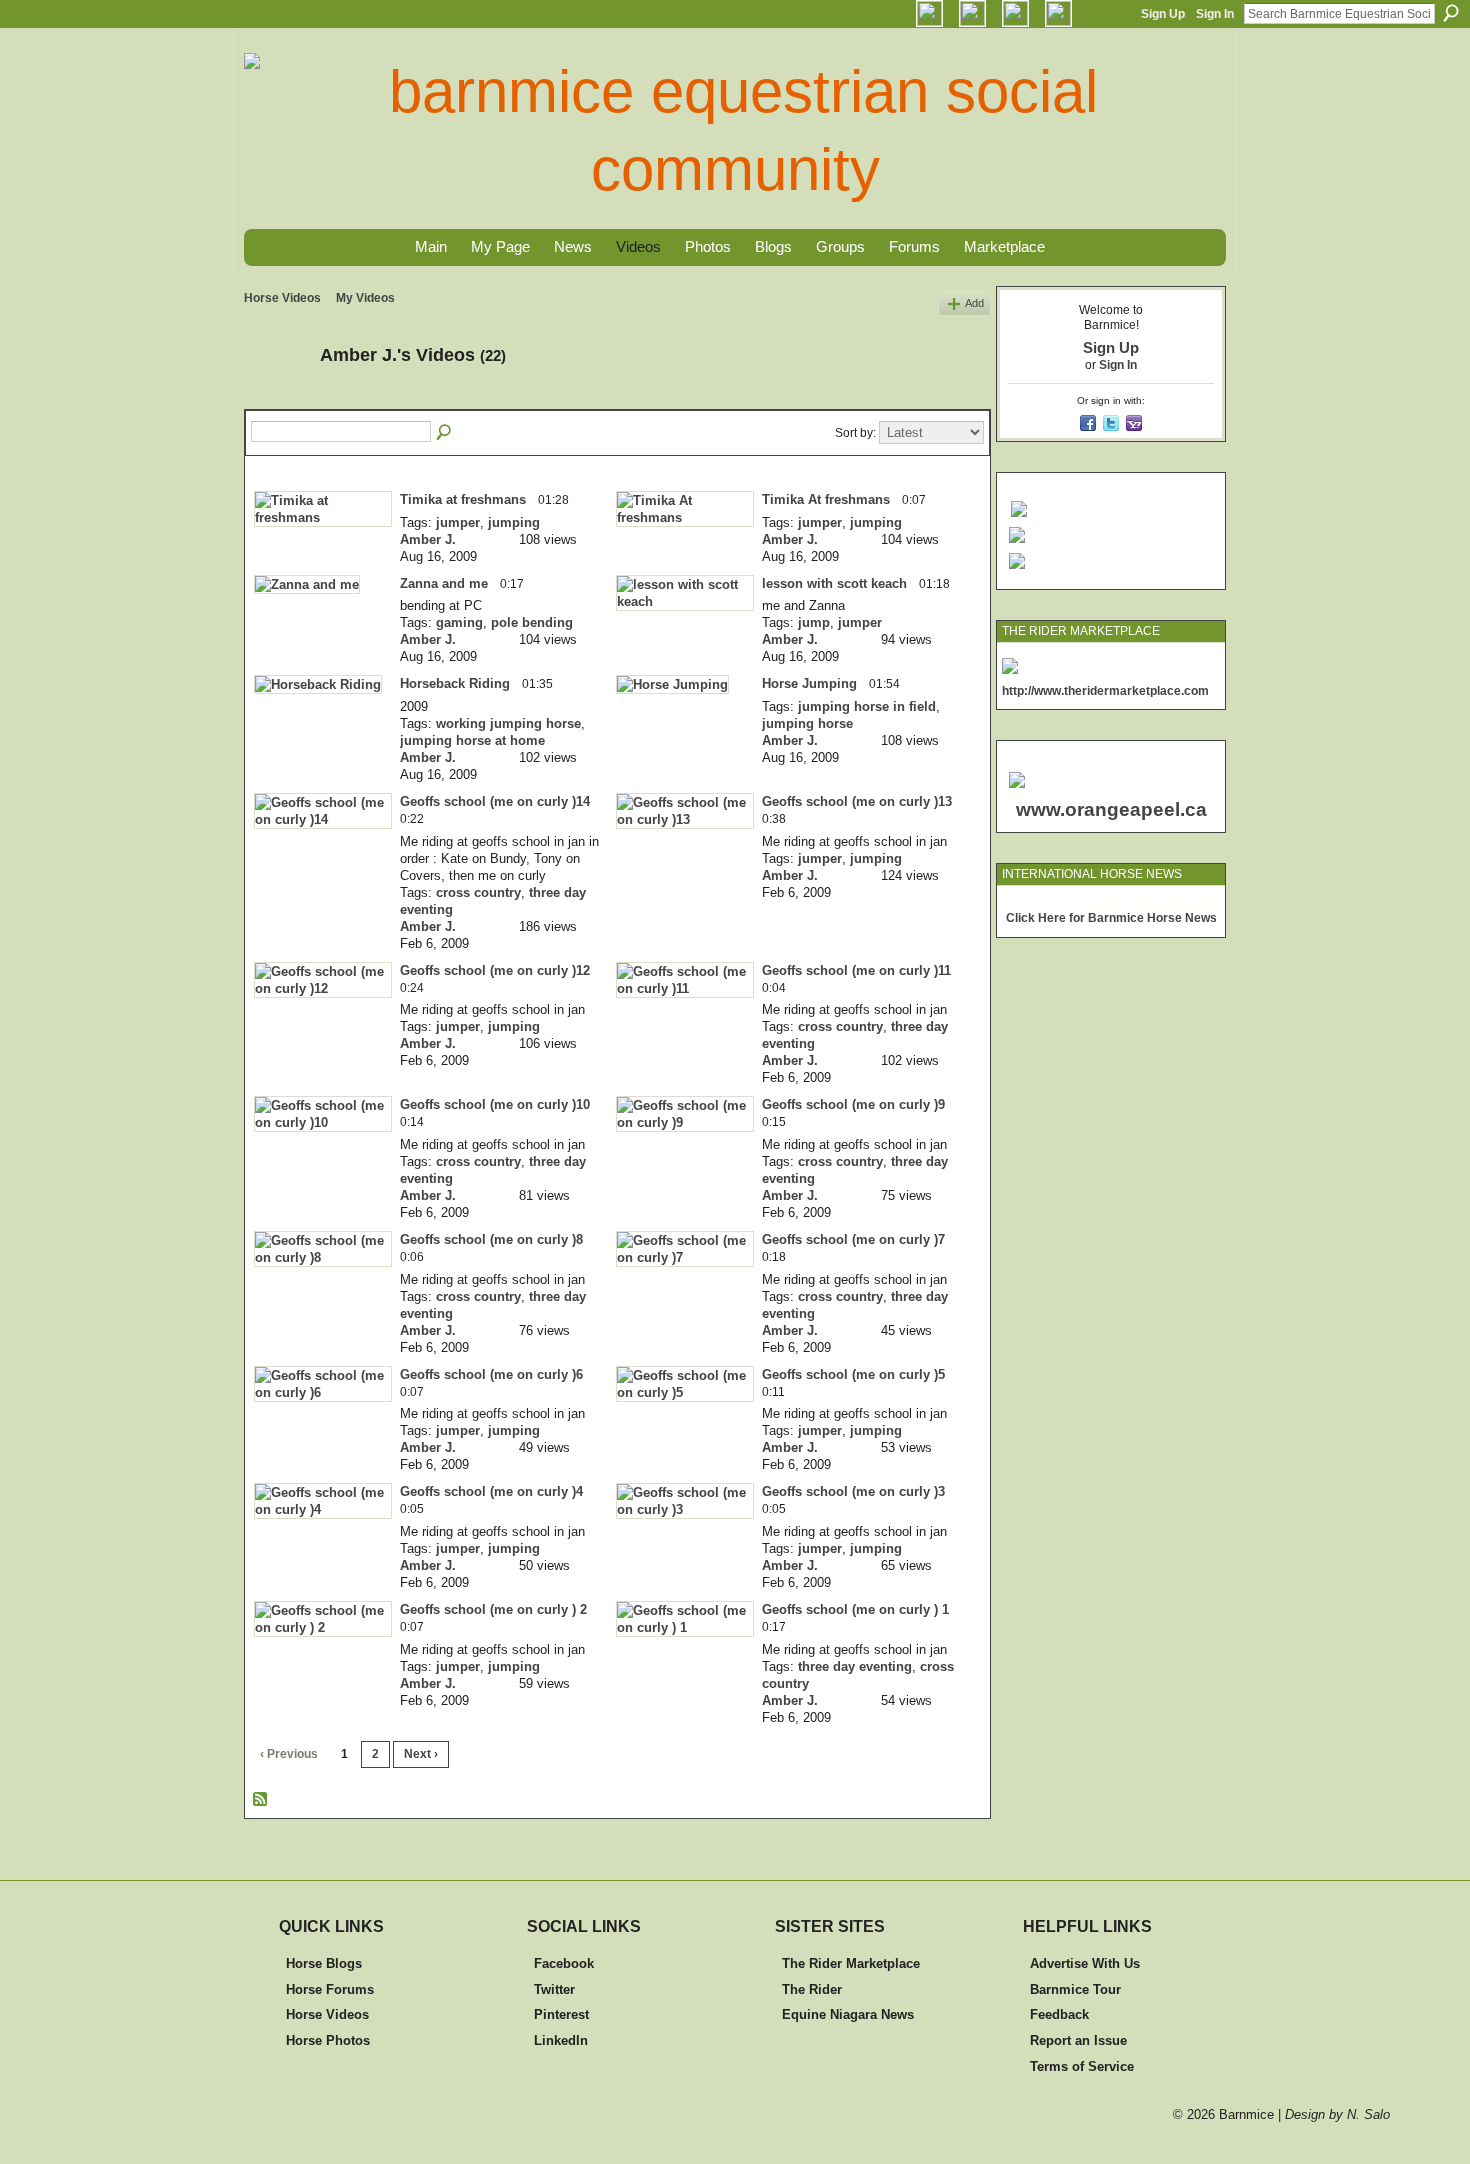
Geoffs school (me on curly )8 (491, 1239)
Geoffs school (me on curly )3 (853, 1491)
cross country (478, 892)
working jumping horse (508, 723)
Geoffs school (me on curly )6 (491, 1374)
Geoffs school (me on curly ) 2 (493, 1609)
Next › (421, 1754)
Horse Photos (328, 2040)
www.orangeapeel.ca (1111, 809)
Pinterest (561, 2014)
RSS (261, 1800)
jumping (514, 522)
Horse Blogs (324, 1963)
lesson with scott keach (834, 583)
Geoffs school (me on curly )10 (495, 1104)
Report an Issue (1078, 2040)
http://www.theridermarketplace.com (1105, 691)
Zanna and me (444, 583)
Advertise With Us (1085, 1963)
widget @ (1100, 903)
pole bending (532, 622)
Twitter (554, 1989)
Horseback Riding (455, 683)
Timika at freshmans (463, 499)
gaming (459, 622)
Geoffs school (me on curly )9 (853, 1104)
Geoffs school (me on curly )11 (856, 970)
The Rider (812, 1989)
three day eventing (855, 1666)
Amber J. (428, 539)
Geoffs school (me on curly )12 (495, 970)
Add (974, 303)
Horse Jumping (809, 683)
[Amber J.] (276, 400)
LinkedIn (561, 2040)
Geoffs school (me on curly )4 (491, 1491)
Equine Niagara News (848, 2014)
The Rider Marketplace (851, 1963)
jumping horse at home (472, 740)
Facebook (564, 1963)
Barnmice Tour (1075, 1989)
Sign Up (1163, 14)
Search (1451, 13)
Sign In (1215, 14)
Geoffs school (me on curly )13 (857, 801)
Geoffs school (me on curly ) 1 (855, 1609)
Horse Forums (330, 1989)
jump (814, 622)
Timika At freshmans (826, 499)
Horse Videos (282, 298)
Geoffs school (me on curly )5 (853, 1374)
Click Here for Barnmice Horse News (1111, 918)
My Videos (365, 298)
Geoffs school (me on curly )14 (495, 801)
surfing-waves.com (1172, 903)
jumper (458, 522)
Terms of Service (1082, 2066)
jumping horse (807, 723)
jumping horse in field (867, 706)
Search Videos (445, 433)
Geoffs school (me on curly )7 (853, 1239)
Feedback (1059, 2014)
